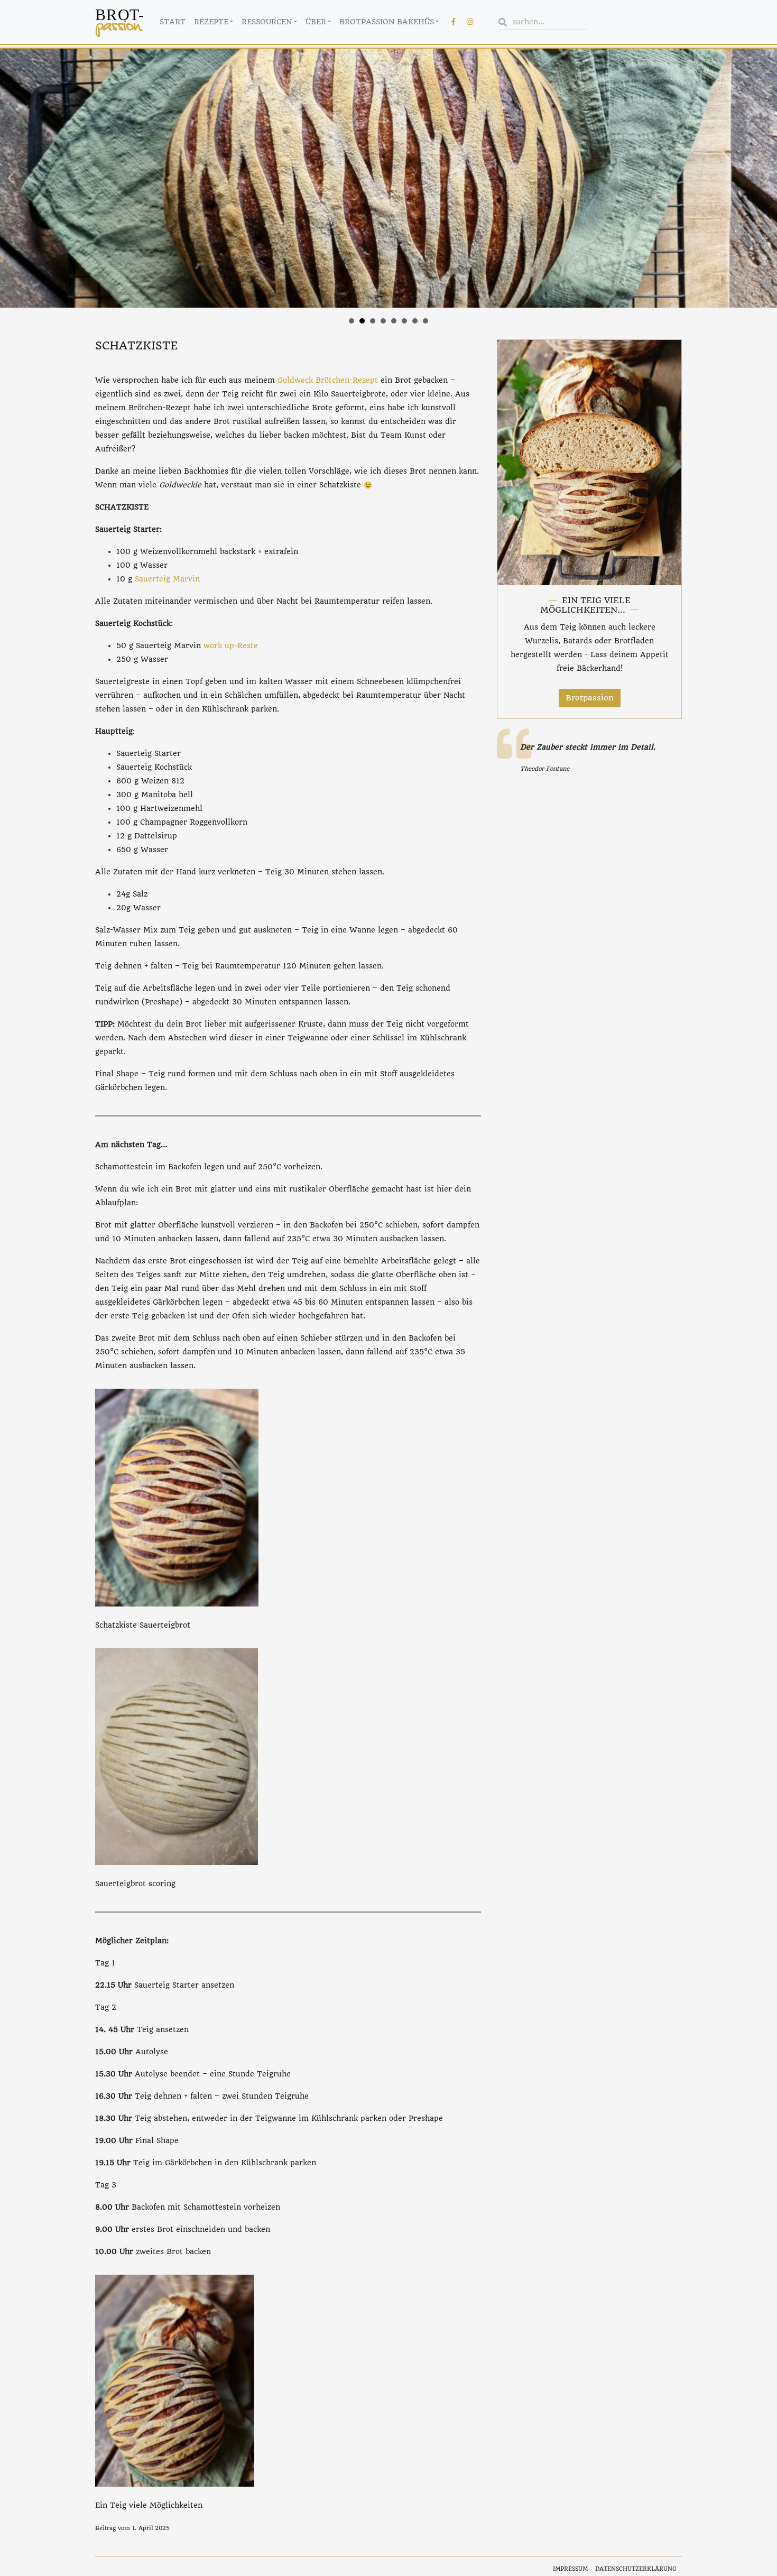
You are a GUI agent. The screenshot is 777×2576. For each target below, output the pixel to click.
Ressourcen (267, 22)
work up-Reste (231, 645)
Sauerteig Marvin (167, 579)
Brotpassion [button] (590, 698)
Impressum (570, 2569)
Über (316, 22)
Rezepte (211, 22)
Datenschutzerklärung (636, 2569)
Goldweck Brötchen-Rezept (328, 380)
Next (763, 178)
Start (173, 22)
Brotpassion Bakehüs (387, 22)
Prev (14, 178)
